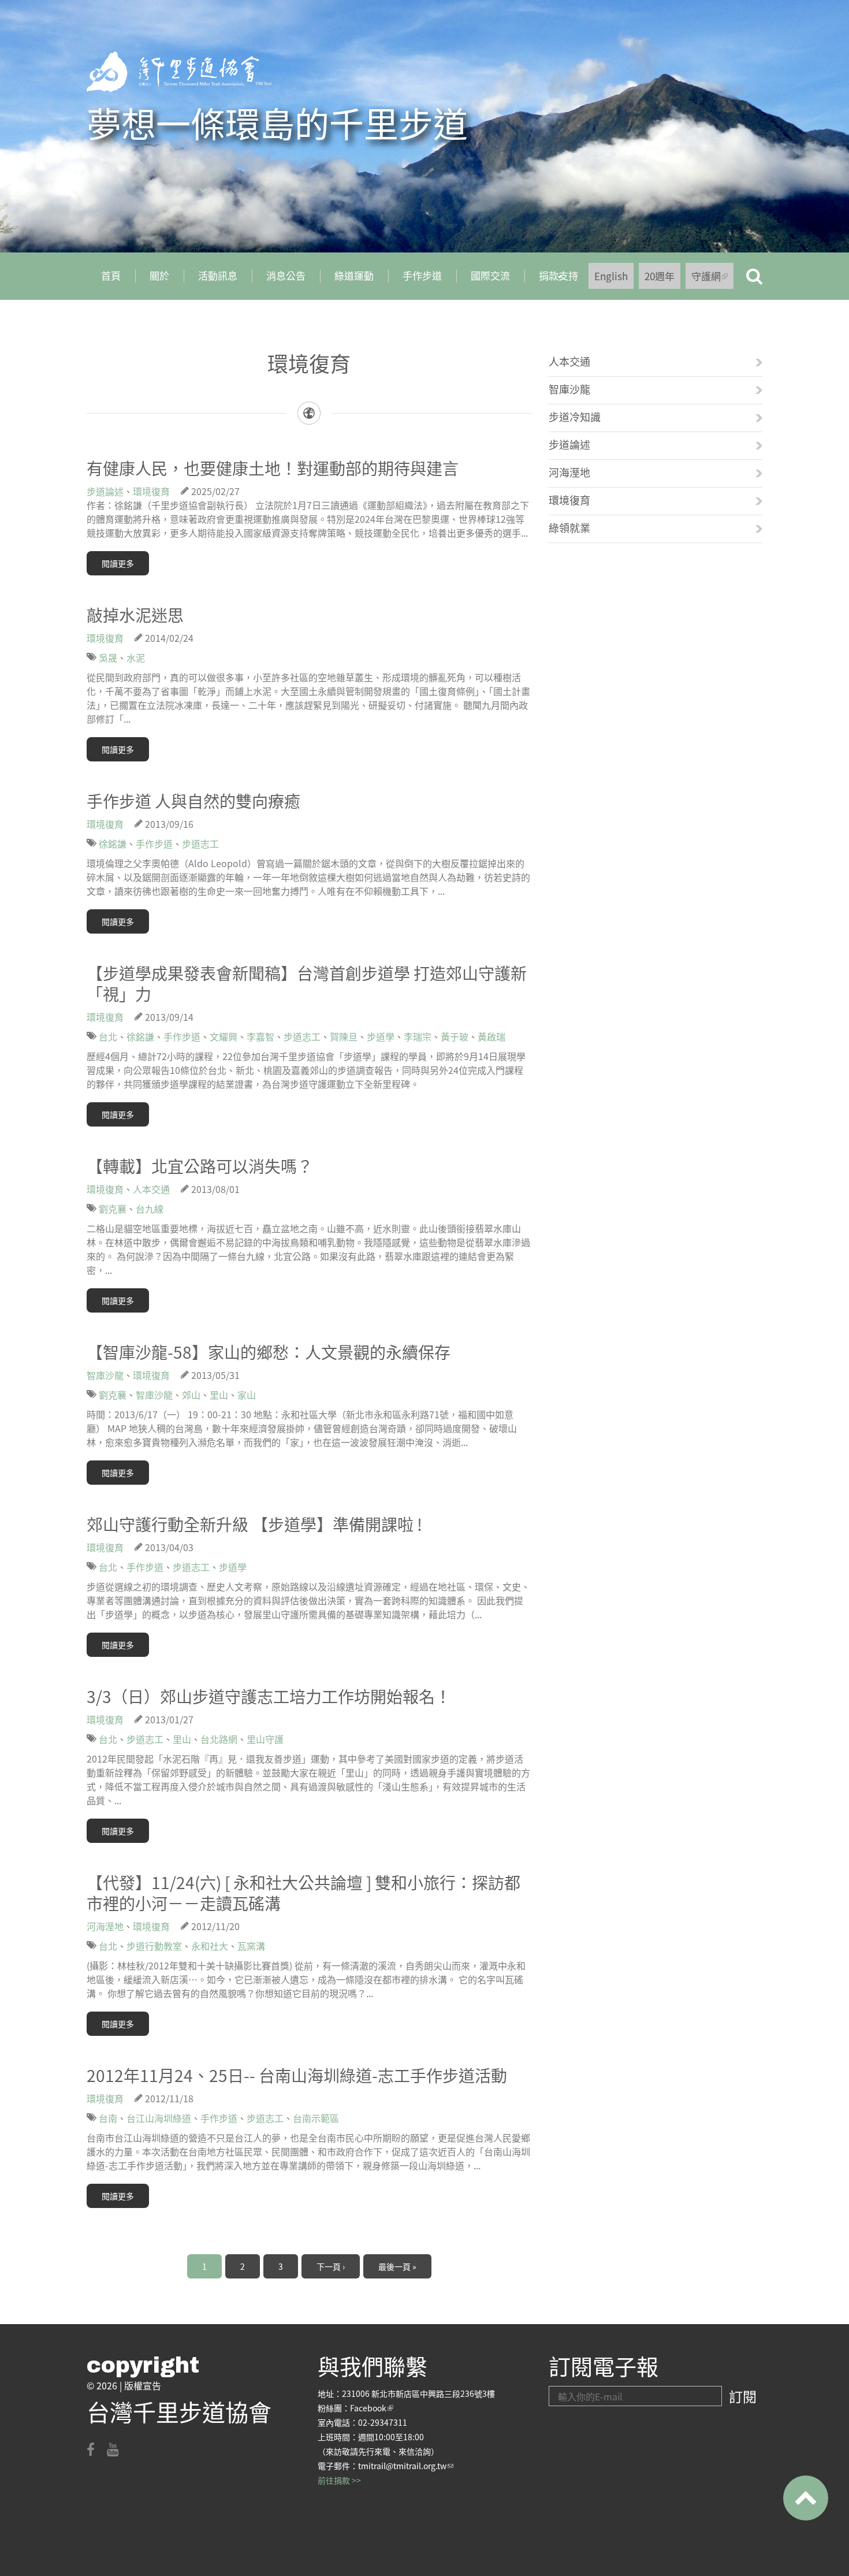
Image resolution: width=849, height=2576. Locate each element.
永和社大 (210, 1946)
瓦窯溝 (251, 1946)
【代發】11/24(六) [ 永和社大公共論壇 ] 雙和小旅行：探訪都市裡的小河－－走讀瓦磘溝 (304, 1893)
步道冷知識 (575, 417)
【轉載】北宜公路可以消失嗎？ (200, 1166)
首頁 (111, 275)
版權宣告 (143, 2385)
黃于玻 (455, 1036)
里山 (219, 1395)
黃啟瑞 (491, 1036)
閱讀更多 (118, 563)
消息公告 (286, 275)
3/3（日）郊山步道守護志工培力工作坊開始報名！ (269, 1696)
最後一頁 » (397, 2266)
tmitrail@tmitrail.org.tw (406, 2466)
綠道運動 (354, 275)
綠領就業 (569, 527)
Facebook (372, 2408)
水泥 (136, 657)
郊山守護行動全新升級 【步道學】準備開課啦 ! (254, 1524)
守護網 (712, 279)
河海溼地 (105, 1926)
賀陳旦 (344, 1036)
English (611, 276)
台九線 (150, 1209)
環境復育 (151, 491)
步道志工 (200, 843)
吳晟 (108, 657)
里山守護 (265, 1739)
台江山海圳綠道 (159, 2118)
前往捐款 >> (339, 2480)
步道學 (381, 1036)
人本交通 (151, 1189)
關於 (159, 275)
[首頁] (179, 72)
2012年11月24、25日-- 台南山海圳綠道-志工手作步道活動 (297, 2075)
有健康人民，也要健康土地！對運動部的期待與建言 (273, 468)
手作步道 (422, 275)
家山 (247, 1395)
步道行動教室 (154, 1946)
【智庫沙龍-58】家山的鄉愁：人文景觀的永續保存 (269, 1352)
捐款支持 (551, 280)
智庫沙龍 (105, 1375)
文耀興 (224, 1036)
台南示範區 (316, 2118)
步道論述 (105, 491)
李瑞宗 (418, 1036)
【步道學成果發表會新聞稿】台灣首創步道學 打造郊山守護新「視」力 (307, 983)
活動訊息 (218, 275)
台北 (108, 1036)
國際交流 (490, 275)
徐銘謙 (113, 843)
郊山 (191, 1395)
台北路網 (219, 1739)
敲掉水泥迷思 (135, 615)
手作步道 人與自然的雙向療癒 (193, 801)
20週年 (660, 276)
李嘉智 (260, 1036)
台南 (108, 2118)
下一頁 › (331, 2266)
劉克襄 (113, 1209)
